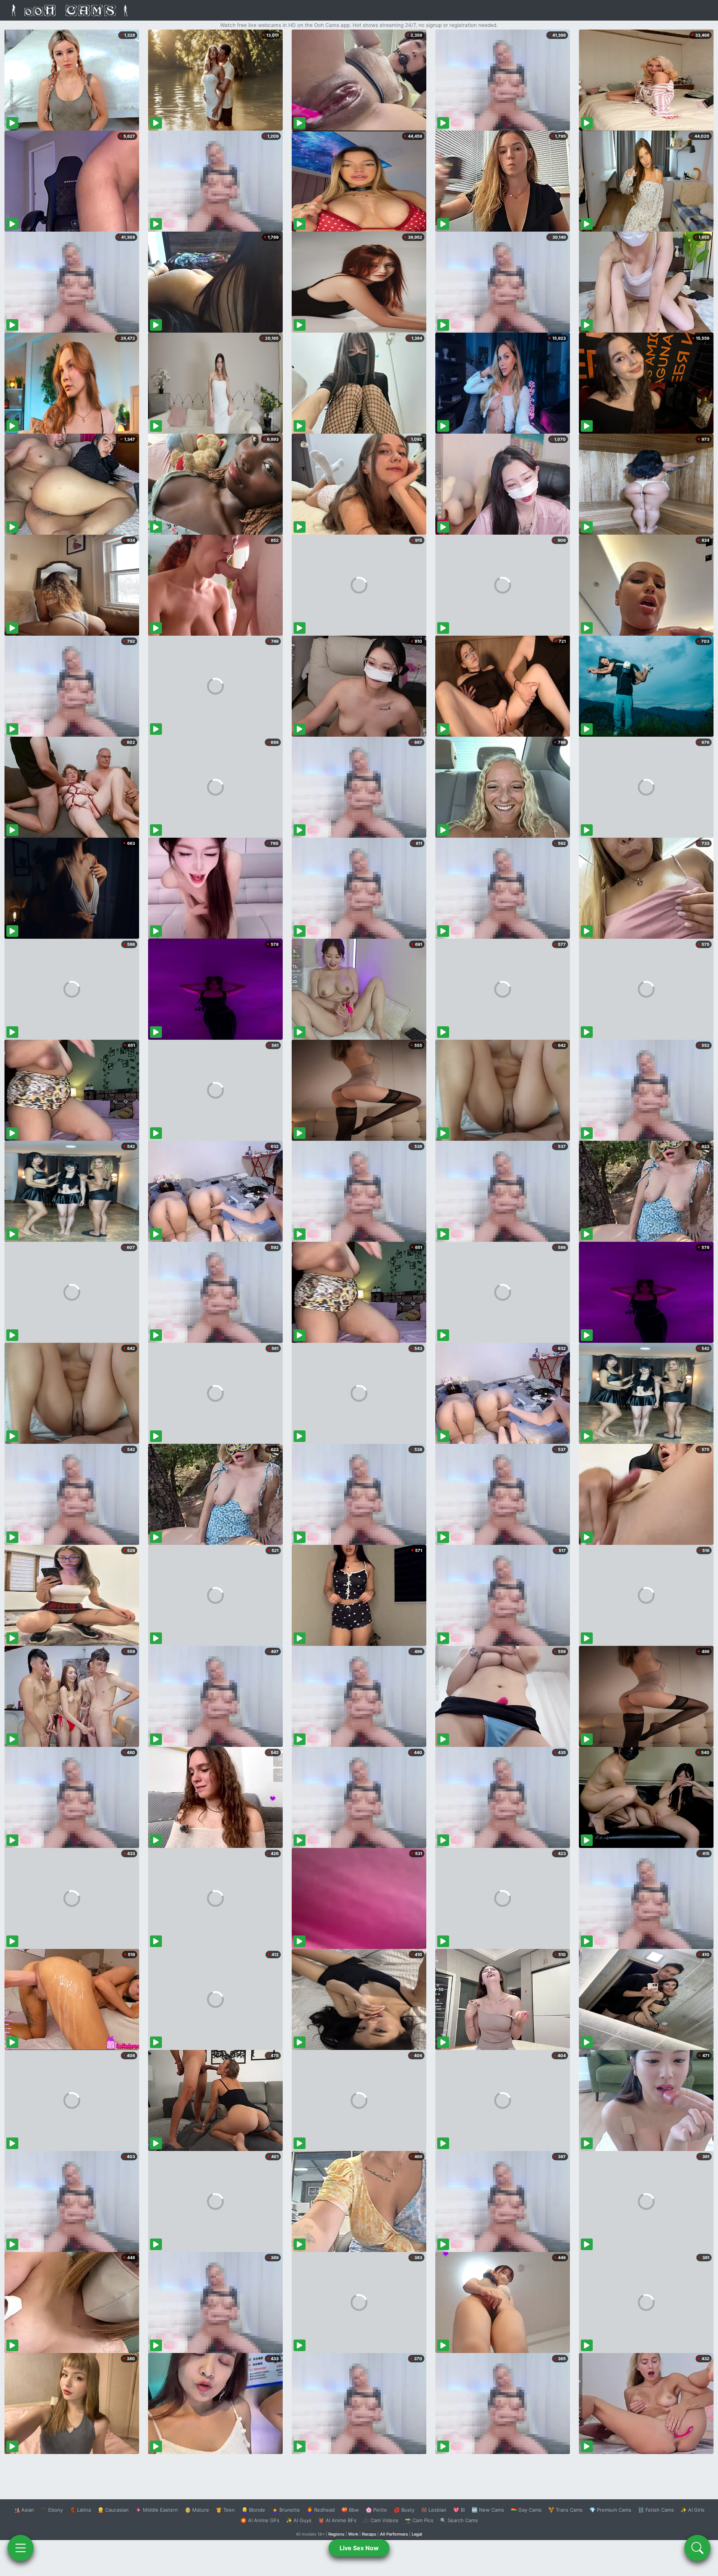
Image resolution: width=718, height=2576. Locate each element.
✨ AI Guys (299, 2520)
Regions (336, 2534)
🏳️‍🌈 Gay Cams (526, 2510)
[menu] (21, 2548)
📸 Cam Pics (419, 2520)
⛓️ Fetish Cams (656, 2510)
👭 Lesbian (434, 2510)
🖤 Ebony (52, 2510)
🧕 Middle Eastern (157, 2510)
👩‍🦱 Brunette (286, 2510)
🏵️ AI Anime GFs (260, 2520)
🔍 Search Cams (459, 2520)
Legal (417, 2534)
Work (353, 2534)
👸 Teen (225, 2510)
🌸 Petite (376, 2510)
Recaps (369, 2534)
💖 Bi (459, 2510)
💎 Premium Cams (610, 2510)
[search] (697, 2548)
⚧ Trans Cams (565, 2510)
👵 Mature (197, 2510)
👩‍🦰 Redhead (321, 2510)
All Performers (394, 2534)
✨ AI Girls (693, 2510)
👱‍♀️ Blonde (253, 2510)
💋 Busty (404, 2510)
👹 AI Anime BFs (337, 2520)
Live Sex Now (359, 2548)
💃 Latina (80, 2510)
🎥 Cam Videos (381, 2520)
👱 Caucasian (113, 2510)
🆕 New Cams (488, 2510)
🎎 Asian (24, 2510)
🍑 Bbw (350, 2510)
